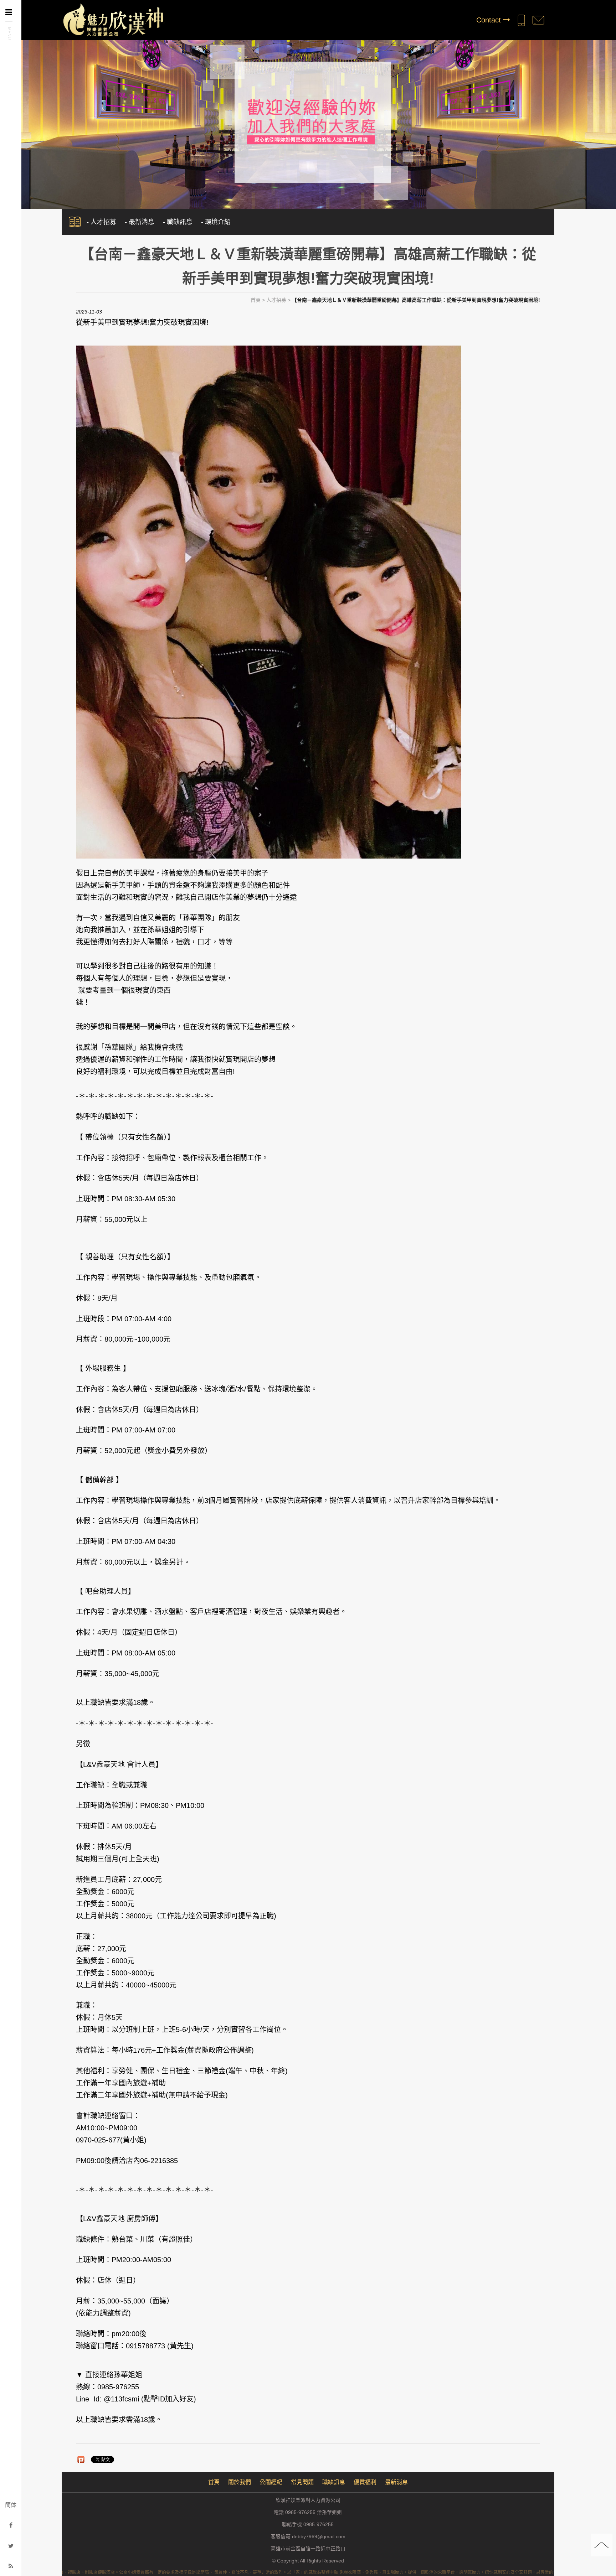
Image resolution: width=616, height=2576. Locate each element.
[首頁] (113, 19)
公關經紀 (271, 2482)
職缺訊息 (334, 2482)
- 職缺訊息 (178, 222)
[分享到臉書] (11, 2525)
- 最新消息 (140, 222)
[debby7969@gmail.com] (538, 20)
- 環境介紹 (216, 222)
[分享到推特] (11, 2546)
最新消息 (396, 2482)
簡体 (11, 2505)
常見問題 (302, 2482)
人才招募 (276, 300)
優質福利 (365, 2482)
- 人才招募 (101, 222)
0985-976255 (319, 2524)
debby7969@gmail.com (319, 2536)
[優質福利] (308, 121)
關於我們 (240, 2482)
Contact (490, 20)
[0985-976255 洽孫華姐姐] (521, 20)
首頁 (256, 300)
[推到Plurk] (81, 2460)
